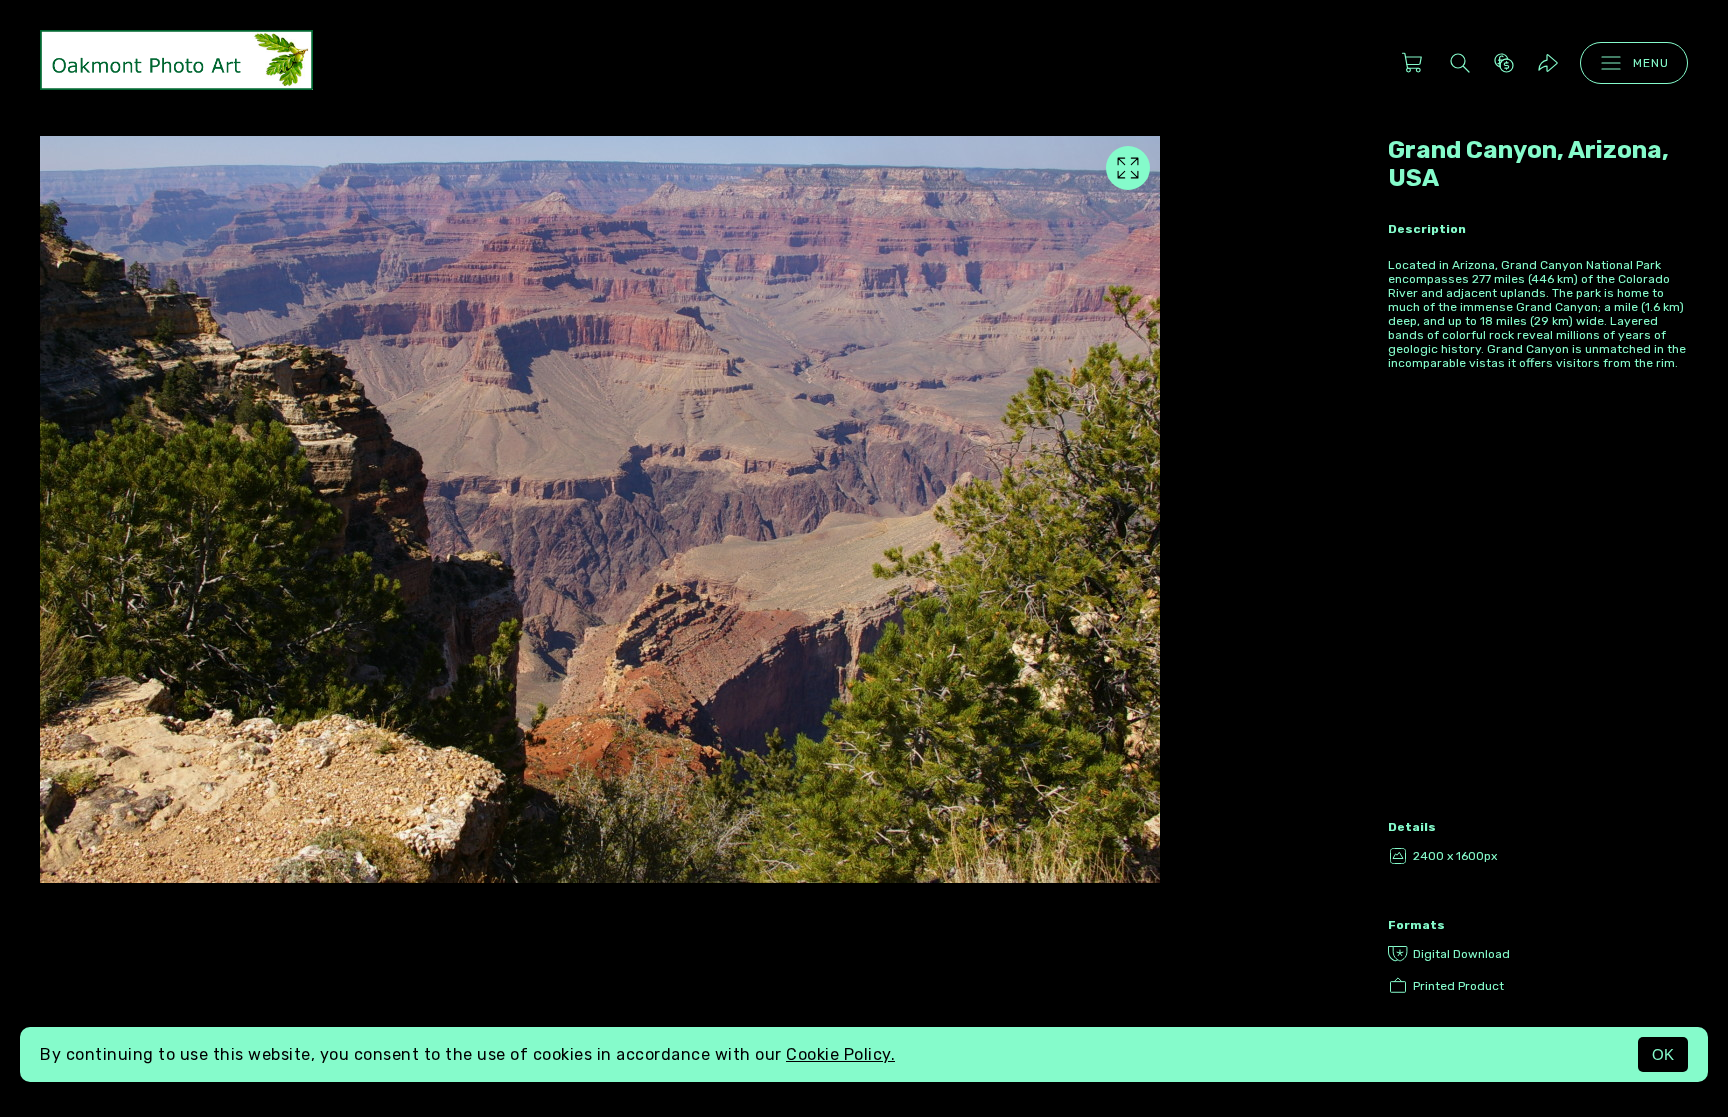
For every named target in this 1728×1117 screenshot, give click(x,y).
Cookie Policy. (840, 1054)
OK (1663, 1054)
